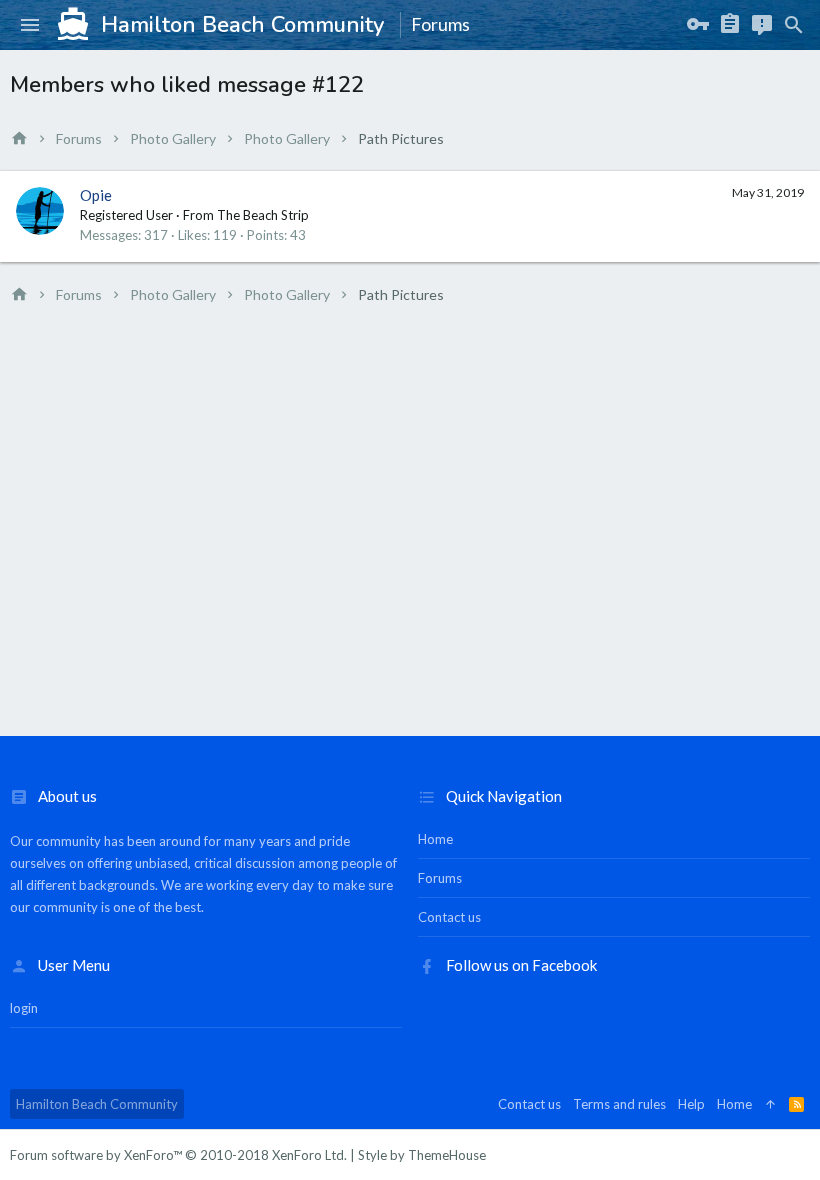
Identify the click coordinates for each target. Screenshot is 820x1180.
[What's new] (762, 25)
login (24, 1008)
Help (691, 1104)
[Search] (794, 25)
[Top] (770, 1104)
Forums (440, 878)
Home (435, 839)
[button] (30, 25)
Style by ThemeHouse (422, 1155)
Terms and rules (619, 1104)
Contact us (449, 917)
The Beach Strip (263, 215)
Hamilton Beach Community (97, 1104)
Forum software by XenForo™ (178, 1155)
